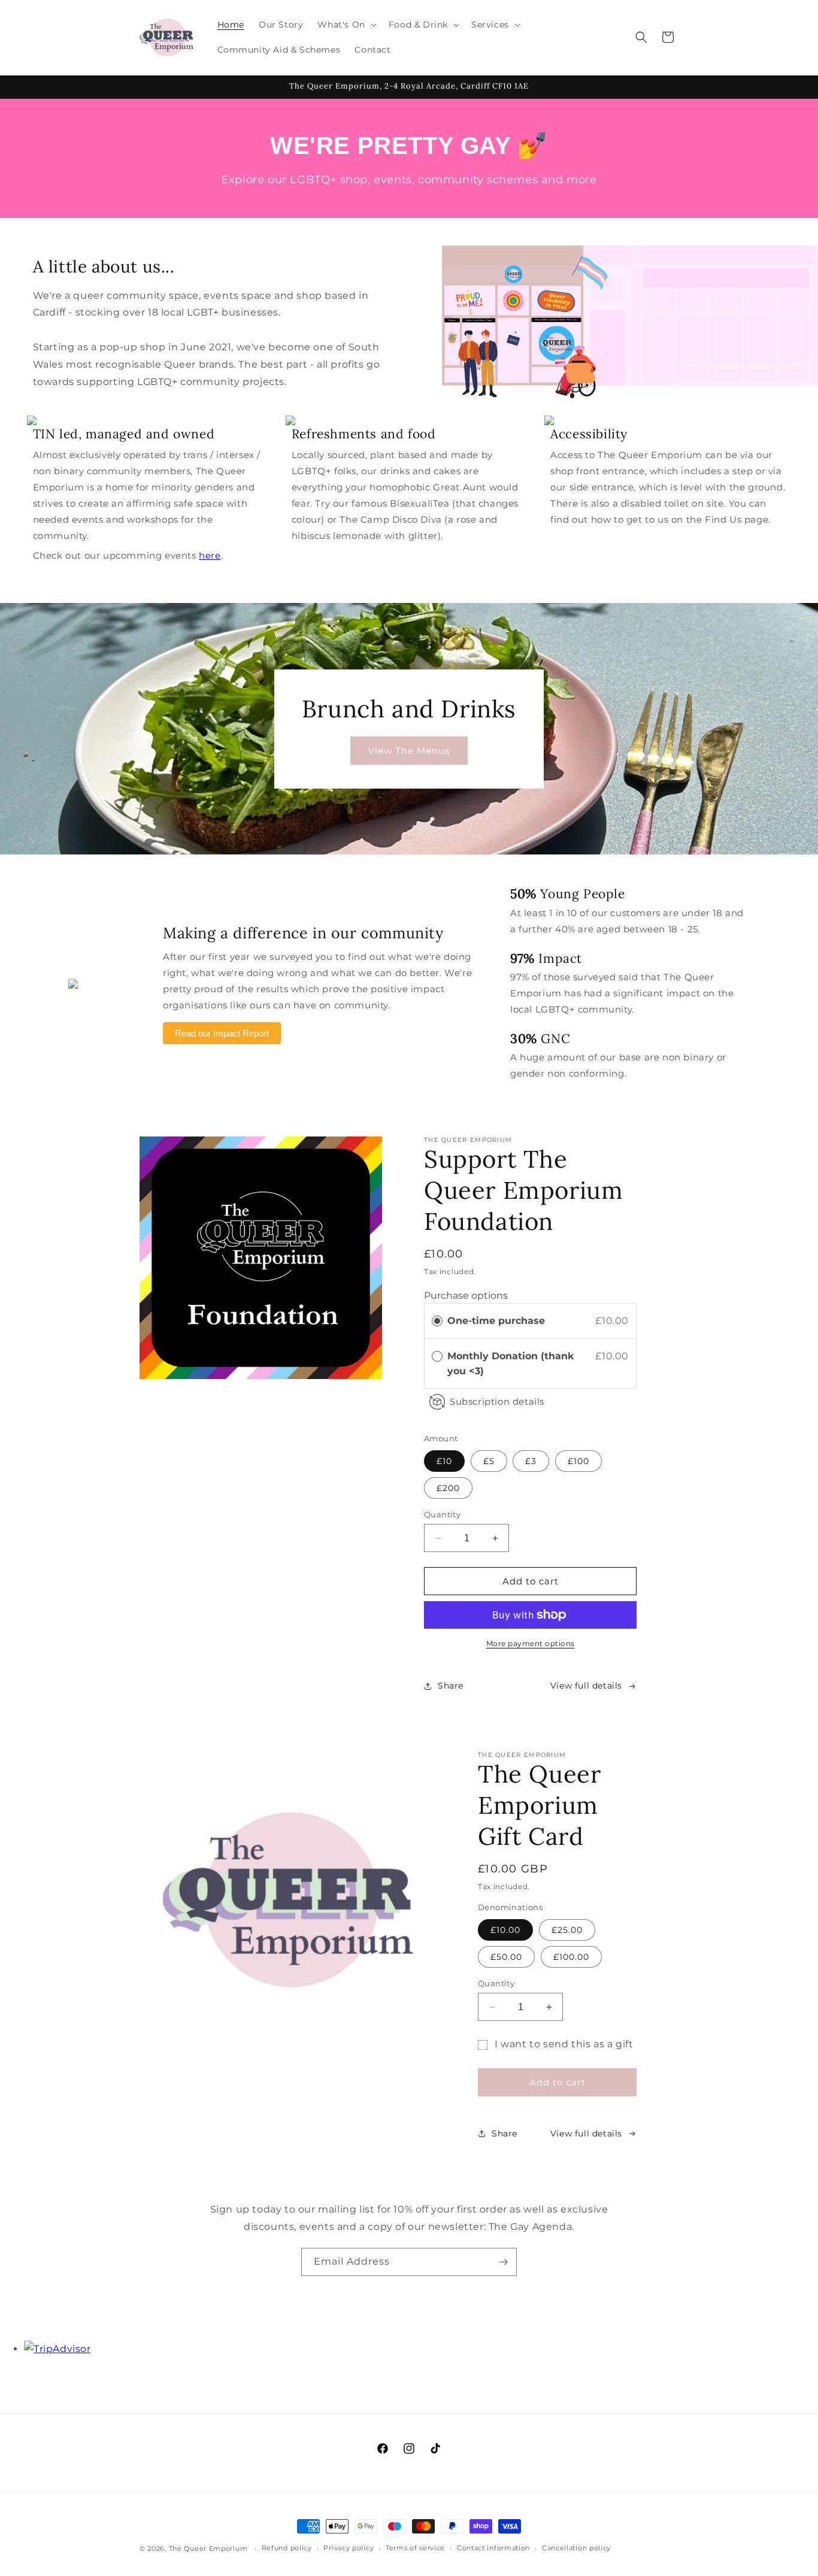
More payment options (531, 1643)
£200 (448, 1488)
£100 (578, 1461)
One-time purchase (496, 1321)
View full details (586, 1686)
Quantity (442, 1514)
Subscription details (497, 1401)
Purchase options (466, 1295)
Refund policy (287, 2548)
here (210, 555)
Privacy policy (349, 2548)
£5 (489, 1461)
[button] (346, 25)
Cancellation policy (576, 2548)
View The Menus (409, 750)
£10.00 (505, 1930)
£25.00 (567, 1930)
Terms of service (415, 2548)
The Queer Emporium (208, 2548)
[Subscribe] (503, 2262)
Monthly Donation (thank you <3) (511, 1364)
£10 (444, 1461)
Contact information (493, 2548)
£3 (531, 1461)
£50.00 (506, 1957)
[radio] (437, 1321)
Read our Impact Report (222, 1033)
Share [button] (451, 1686)
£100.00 (571, 1957)
